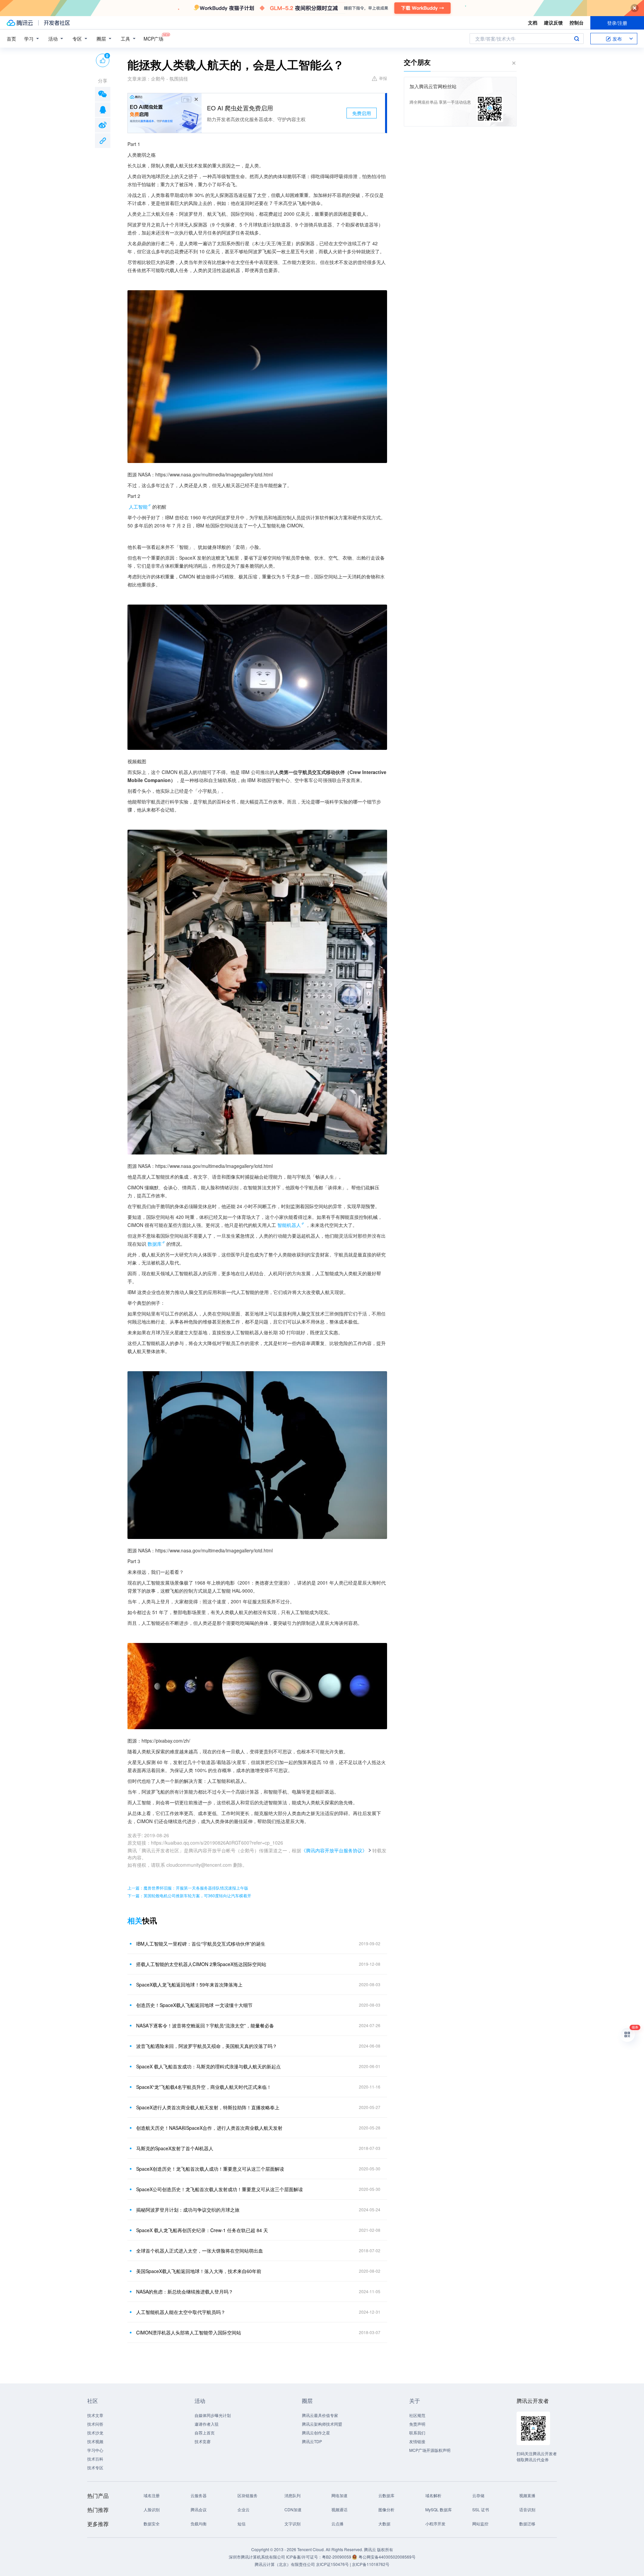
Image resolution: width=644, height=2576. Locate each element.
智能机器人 (289, 1225)
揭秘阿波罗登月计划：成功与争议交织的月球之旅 (188, 2210)
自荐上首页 (205, 2433)
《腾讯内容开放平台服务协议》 (334, 1850)
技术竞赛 (203, 2441)
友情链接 (417, 2441)
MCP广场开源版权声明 (430, 2450)
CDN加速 (293, 2509)
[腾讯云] (20, 23)
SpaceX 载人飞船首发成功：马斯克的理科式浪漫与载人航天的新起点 (208, 2066)
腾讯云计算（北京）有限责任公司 (285, 2564)
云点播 (337, 2523)
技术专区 (95, 2467)
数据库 (155, 1244)
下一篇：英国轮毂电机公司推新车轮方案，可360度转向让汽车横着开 (189, 1895)
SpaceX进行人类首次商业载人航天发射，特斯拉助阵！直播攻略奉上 (208, 2107)
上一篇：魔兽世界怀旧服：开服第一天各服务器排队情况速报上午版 (188, 1888)
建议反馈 (553, 22)
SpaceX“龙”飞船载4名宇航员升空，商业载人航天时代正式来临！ (204, 2087)
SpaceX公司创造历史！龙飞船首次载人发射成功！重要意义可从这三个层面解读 (220, 2189)
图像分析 (386, 2509)
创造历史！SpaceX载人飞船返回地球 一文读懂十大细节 (194, 2005)
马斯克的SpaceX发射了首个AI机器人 (175, 2148)
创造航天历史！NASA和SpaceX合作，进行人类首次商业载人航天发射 (209, 2128)
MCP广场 (153, 39)
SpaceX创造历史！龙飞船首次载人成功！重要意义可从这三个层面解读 (210, 2169)
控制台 (577, 22)
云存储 (478, 2495)
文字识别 (292, 2523)
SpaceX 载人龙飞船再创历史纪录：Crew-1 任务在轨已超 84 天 (202, 2230)
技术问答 (95, 2424)
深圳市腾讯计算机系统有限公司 (257, 2557)
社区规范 (417, 2415)
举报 (383, 78)
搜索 (577, 39)
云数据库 (386, 2495)
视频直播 (527, 2495)
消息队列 (292, 2495)
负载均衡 (199, 2523)
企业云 (244, 2509)
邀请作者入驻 (207, 2424)
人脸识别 (152, 2509)
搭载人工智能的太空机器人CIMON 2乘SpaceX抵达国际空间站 (201, 1964)
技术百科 (95, 2459)
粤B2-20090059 (337, 2557)
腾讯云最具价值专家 (320, 2415)
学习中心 (95, 2450)
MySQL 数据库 (439, 2509)
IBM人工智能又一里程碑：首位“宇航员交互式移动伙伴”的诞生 (201, 1944)
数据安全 (152, 2523)
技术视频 (95, 2441)
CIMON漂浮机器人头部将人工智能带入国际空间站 (189, 2332)
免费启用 (362, 113)
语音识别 (527, 2509)
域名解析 (433, 2495)
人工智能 (138, 507)
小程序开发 (435, 2523)
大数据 (384, 2523)
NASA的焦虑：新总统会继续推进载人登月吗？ (185, 2291)
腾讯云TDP (312, 2441)
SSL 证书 (481, 2509)
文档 (533, 22)
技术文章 (95, 2415)
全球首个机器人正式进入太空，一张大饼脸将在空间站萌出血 (200, 2251)
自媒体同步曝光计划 (213, 2415)
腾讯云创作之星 (316, 2433)
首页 (11, 39)
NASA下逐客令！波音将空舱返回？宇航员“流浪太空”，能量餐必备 (205, 2025)
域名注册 (152, 2495)
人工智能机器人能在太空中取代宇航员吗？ (181, 2312)
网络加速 (339, 2495)
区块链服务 (248, 2495)
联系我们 (417, 2433)
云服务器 (199, 2495)
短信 (241, 2523)
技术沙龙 (95, 2433)
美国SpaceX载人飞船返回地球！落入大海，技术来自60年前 (199, 2271)
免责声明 (417, 2424)
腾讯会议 (199, 2509)
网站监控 (480, 2523)
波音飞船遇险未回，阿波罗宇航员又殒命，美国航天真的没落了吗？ (207, 2046)
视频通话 (339, 2509)
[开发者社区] (57, 23)
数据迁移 (527, 2523)
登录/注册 (617, 23)
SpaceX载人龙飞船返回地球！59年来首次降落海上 (189, 1985)
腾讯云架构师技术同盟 (322, 2424)
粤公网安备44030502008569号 (387, 2557)
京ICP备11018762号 (371, 2564)
